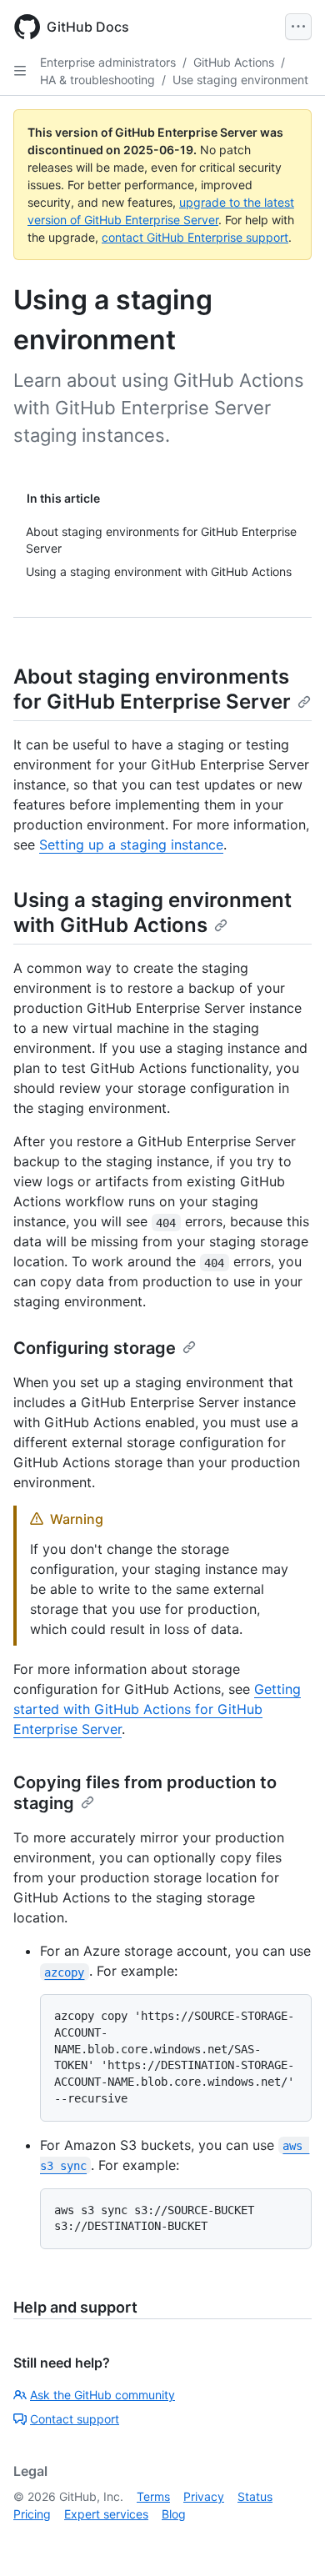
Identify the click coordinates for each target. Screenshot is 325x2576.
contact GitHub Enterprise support (195, 237)
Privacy (204, 2496)
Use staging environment (240, 80)
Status (255, 2496)
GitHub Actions (234, 62)
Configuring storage (95, 1348)
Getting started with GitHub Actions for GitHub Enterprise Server (157, 1709)
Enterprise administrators (108, 62)
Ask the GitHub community (102, 2395)
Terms (153, 2496)
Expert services (106, 2514)
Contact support (75, 2419)
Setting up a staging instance (131, 844)
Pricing (32, 2514)
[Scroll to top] (288, 2539)
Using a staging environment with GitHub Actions (152, 912)
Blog (174, 2514)
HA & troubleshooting (97, 80)
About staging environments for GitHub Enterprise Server (152, 689)
